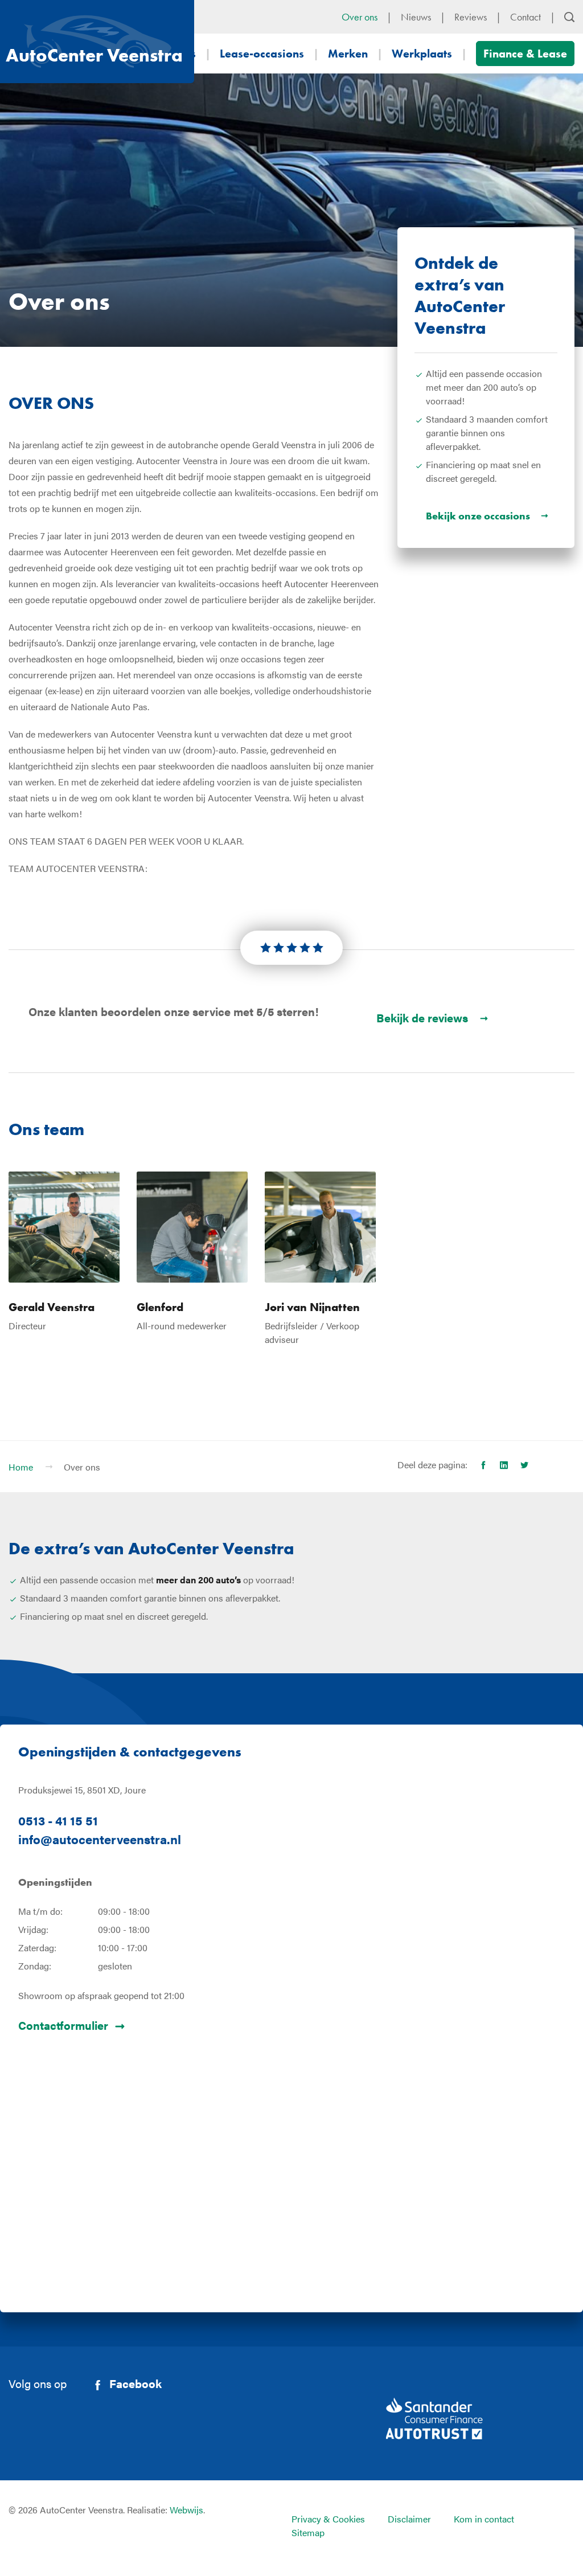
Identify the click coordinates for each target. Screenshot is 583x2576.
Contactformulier (63, 2025)
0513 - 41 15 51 (58, 1820)
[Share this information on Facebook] (483, 1465)
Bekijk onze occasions (478, 516)
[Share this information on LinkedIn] (504, 1465)
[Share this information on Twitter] (524, 1465)
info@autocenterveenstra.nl (100, 1839)
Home (21, 1467)
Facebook (136, 2383)
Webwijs (186, 2510)
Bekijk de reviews (422, 1017)
